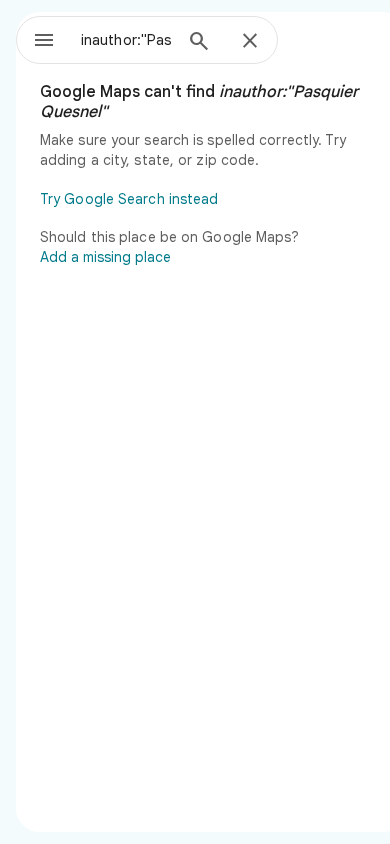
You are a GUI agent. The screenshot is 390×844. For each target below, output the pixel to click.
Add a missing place (105, 257)
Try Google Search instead (129, 199)
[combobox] (126, 40)
